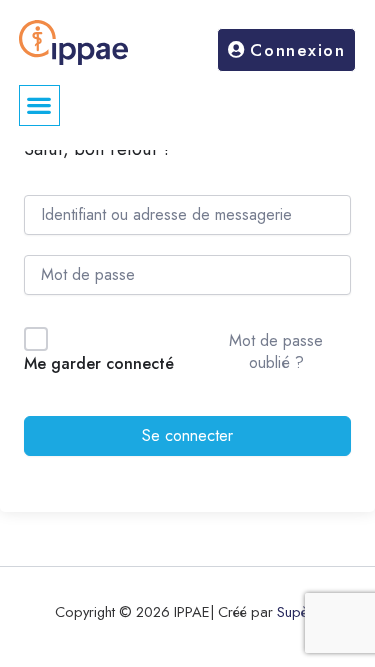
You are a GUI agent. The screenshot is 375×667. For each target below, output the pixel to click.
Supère (299, 611)
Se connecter (187, 435)
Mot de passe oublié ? (276, 351)
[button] (39, 105)
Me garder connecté (99, 363)
